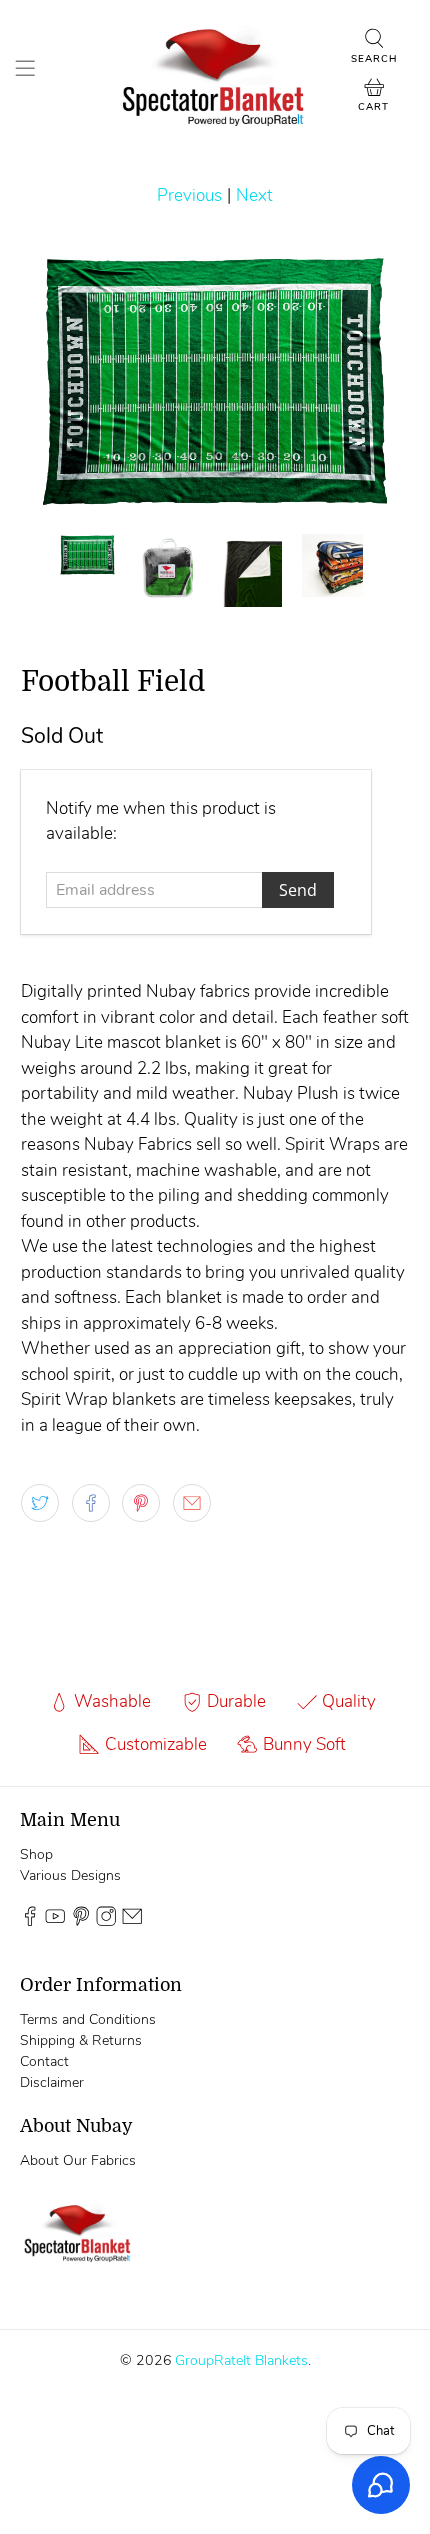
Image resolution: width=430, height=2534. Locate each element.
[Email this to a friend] (192, 1503)
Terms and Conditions (88, 2019)
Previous (189, 195)
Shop (36, 1854)
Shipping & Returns (81, 2040)
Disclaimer (52, 2082)
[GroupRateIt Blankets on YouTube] (55, 1921)
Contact (44, 2061)
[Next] (377, 381)
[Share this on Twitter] (40, 1503)
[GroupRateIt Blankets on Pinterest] (81, 1921)
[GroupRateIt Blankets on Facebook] (30, 1921)
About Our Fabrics (78, 2160)
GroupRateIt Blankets (241, 2360)
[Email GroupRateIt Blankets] (132, 1921)
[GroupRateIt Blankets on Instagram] (106, 1921)
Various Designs (70, 1875)
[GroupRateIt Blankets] (215, 71)
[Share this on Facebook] (91, 1503)
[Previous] (53, 381)
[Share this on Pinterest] (141, 1503)
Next (254, 195)
